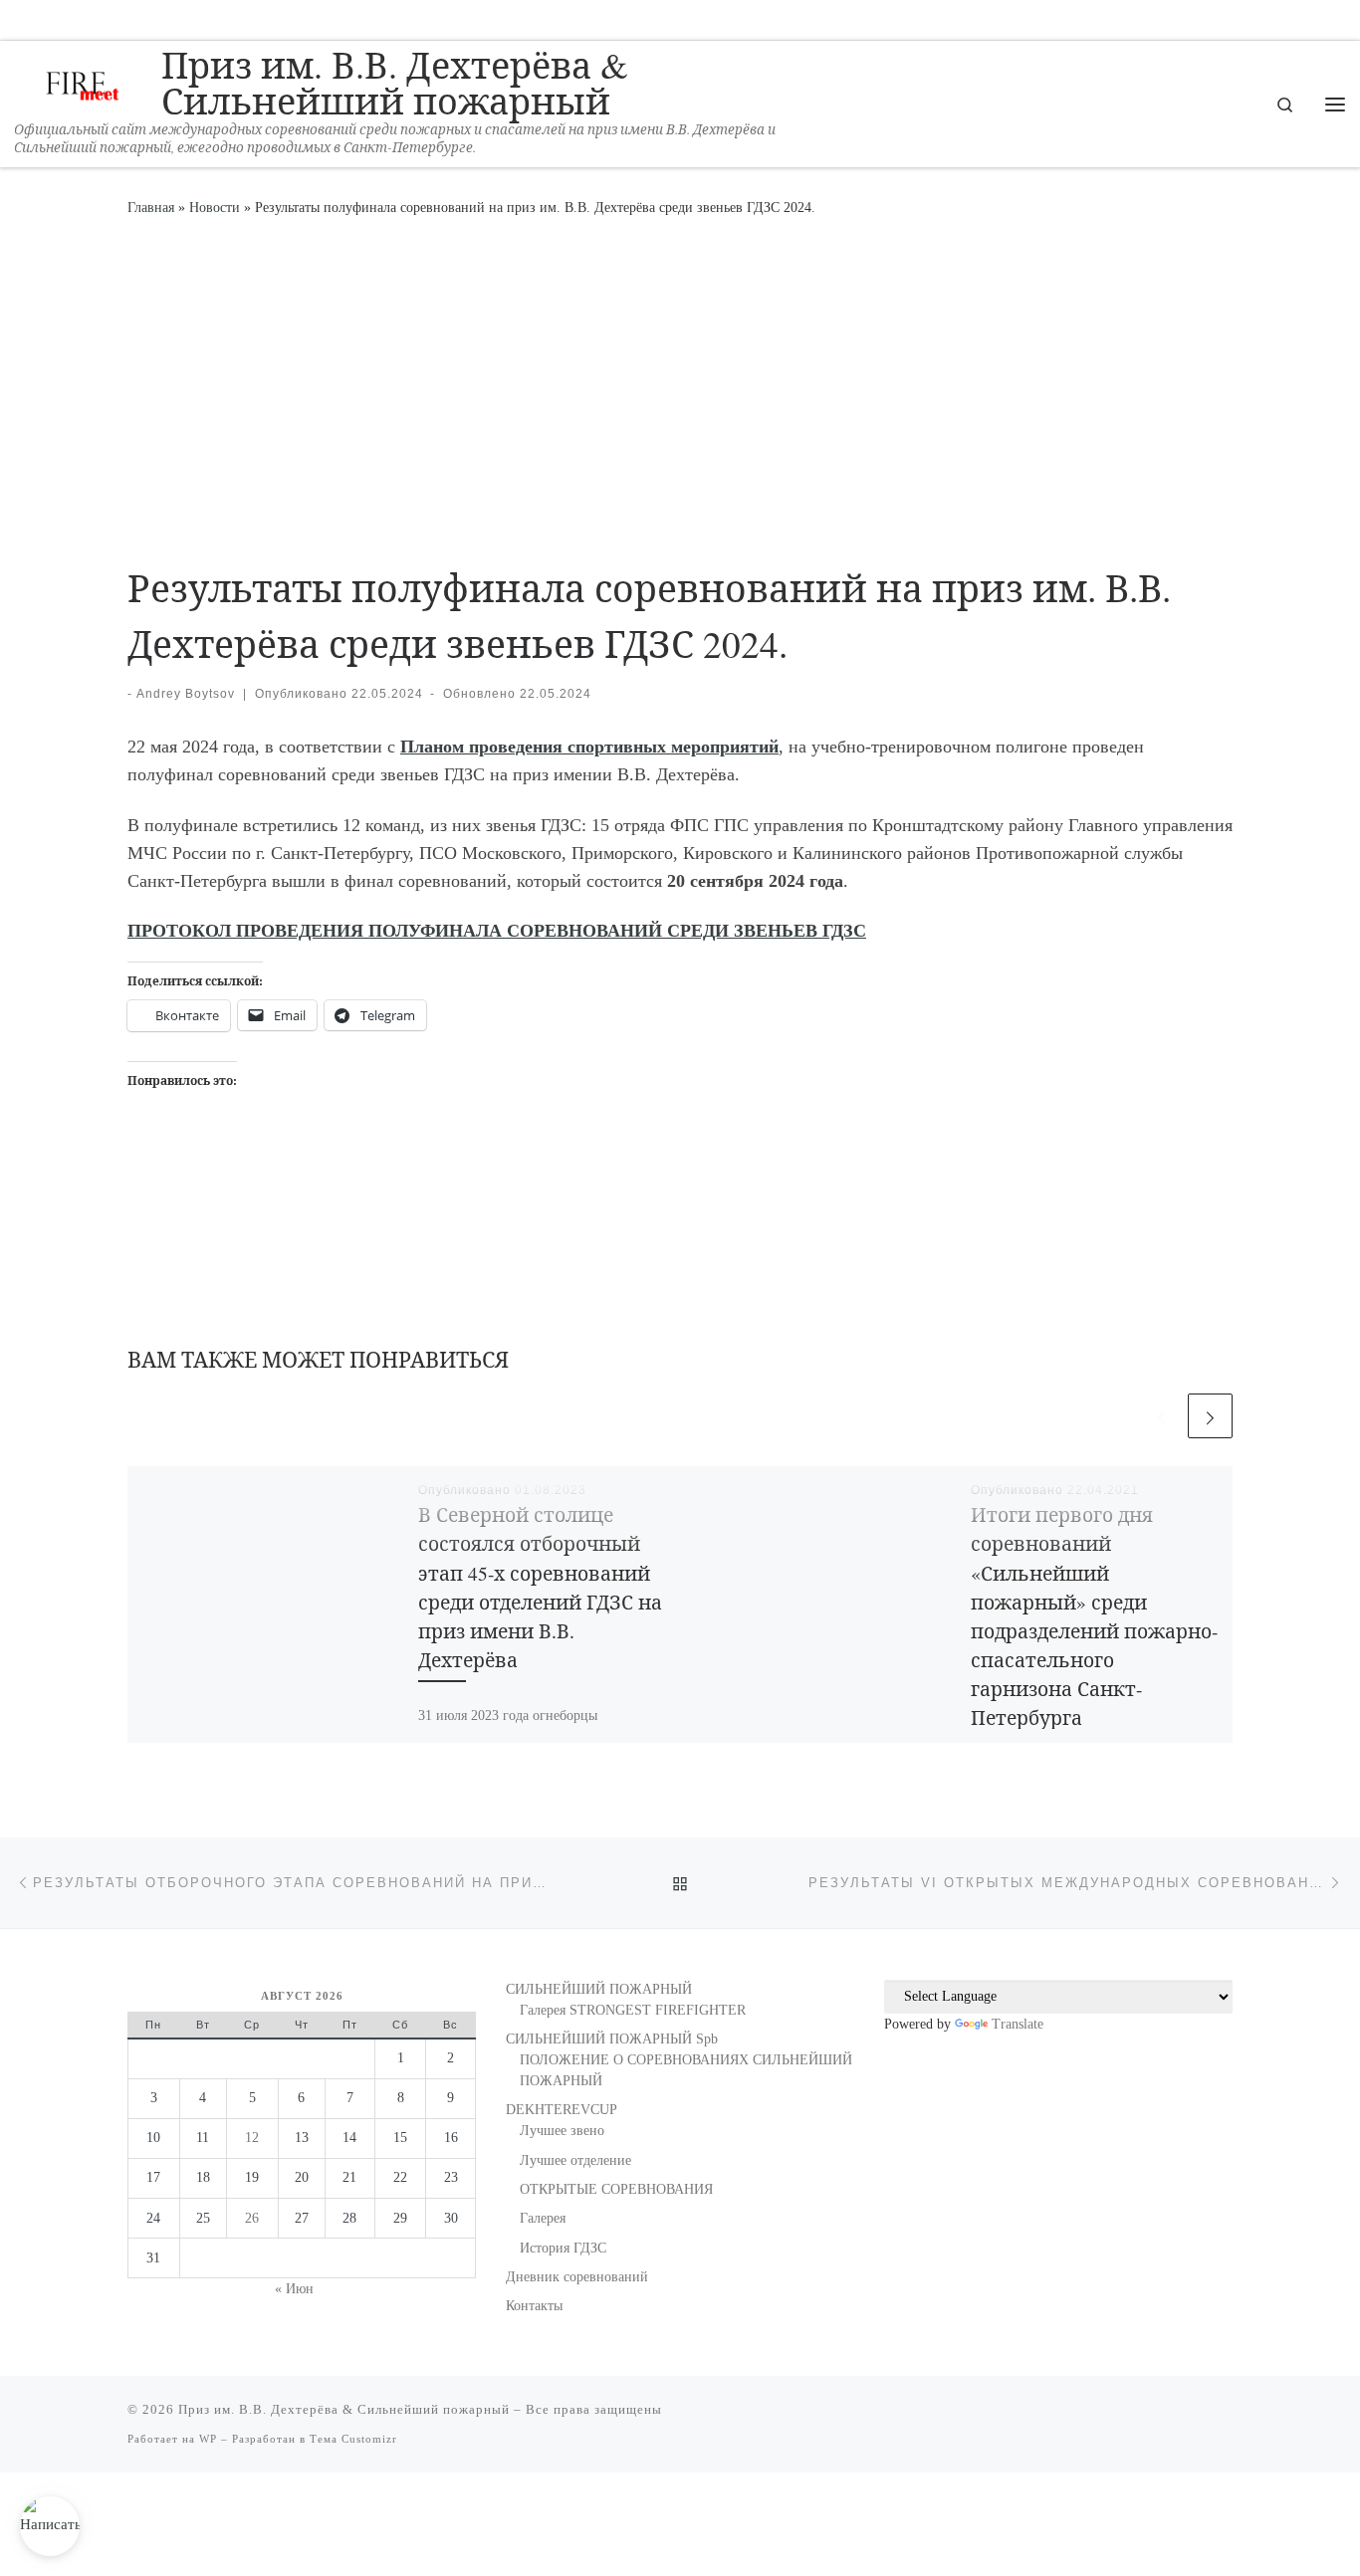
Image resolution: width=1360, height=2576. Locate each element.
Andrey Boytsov (186, 694)
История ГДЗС (563, 2248)
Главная (151, 207)
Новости (215, 207)
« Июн (294, 2289)
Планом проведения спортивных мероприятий (589, 747)
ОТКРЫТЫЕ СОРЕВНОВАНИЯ (616, 2189)
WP (208, 2439)
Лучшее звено (562, 2131)
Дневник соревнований (577, 2277)
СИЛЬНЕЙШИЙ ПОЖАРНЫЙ (599, 1989)
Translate (1018, 2024)
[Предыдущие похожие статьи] (1161, 1416)
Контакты (534, 2306)
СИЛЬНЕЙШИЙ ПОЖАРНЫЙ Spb (612, 2039)
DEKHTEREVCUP (562, 2110)
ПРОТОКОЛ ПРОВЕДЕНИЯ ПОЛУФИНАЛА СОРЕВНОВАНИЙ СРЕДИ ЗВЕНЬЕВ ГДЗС (497, 931)
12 (252, 2138)
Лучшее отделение (575, 2160)
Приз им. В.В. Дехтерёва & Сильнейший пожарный (344, 2409)
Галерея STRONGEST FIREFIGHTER (633, 2010)
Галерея (543, 2218)
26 (252, 2218)
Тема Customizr (353, 2439)
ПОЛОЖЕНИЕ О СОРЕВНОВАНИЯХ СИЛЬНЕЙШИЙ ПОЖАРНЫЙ (686, 2070)
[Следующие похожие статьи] (1210, 1416)
